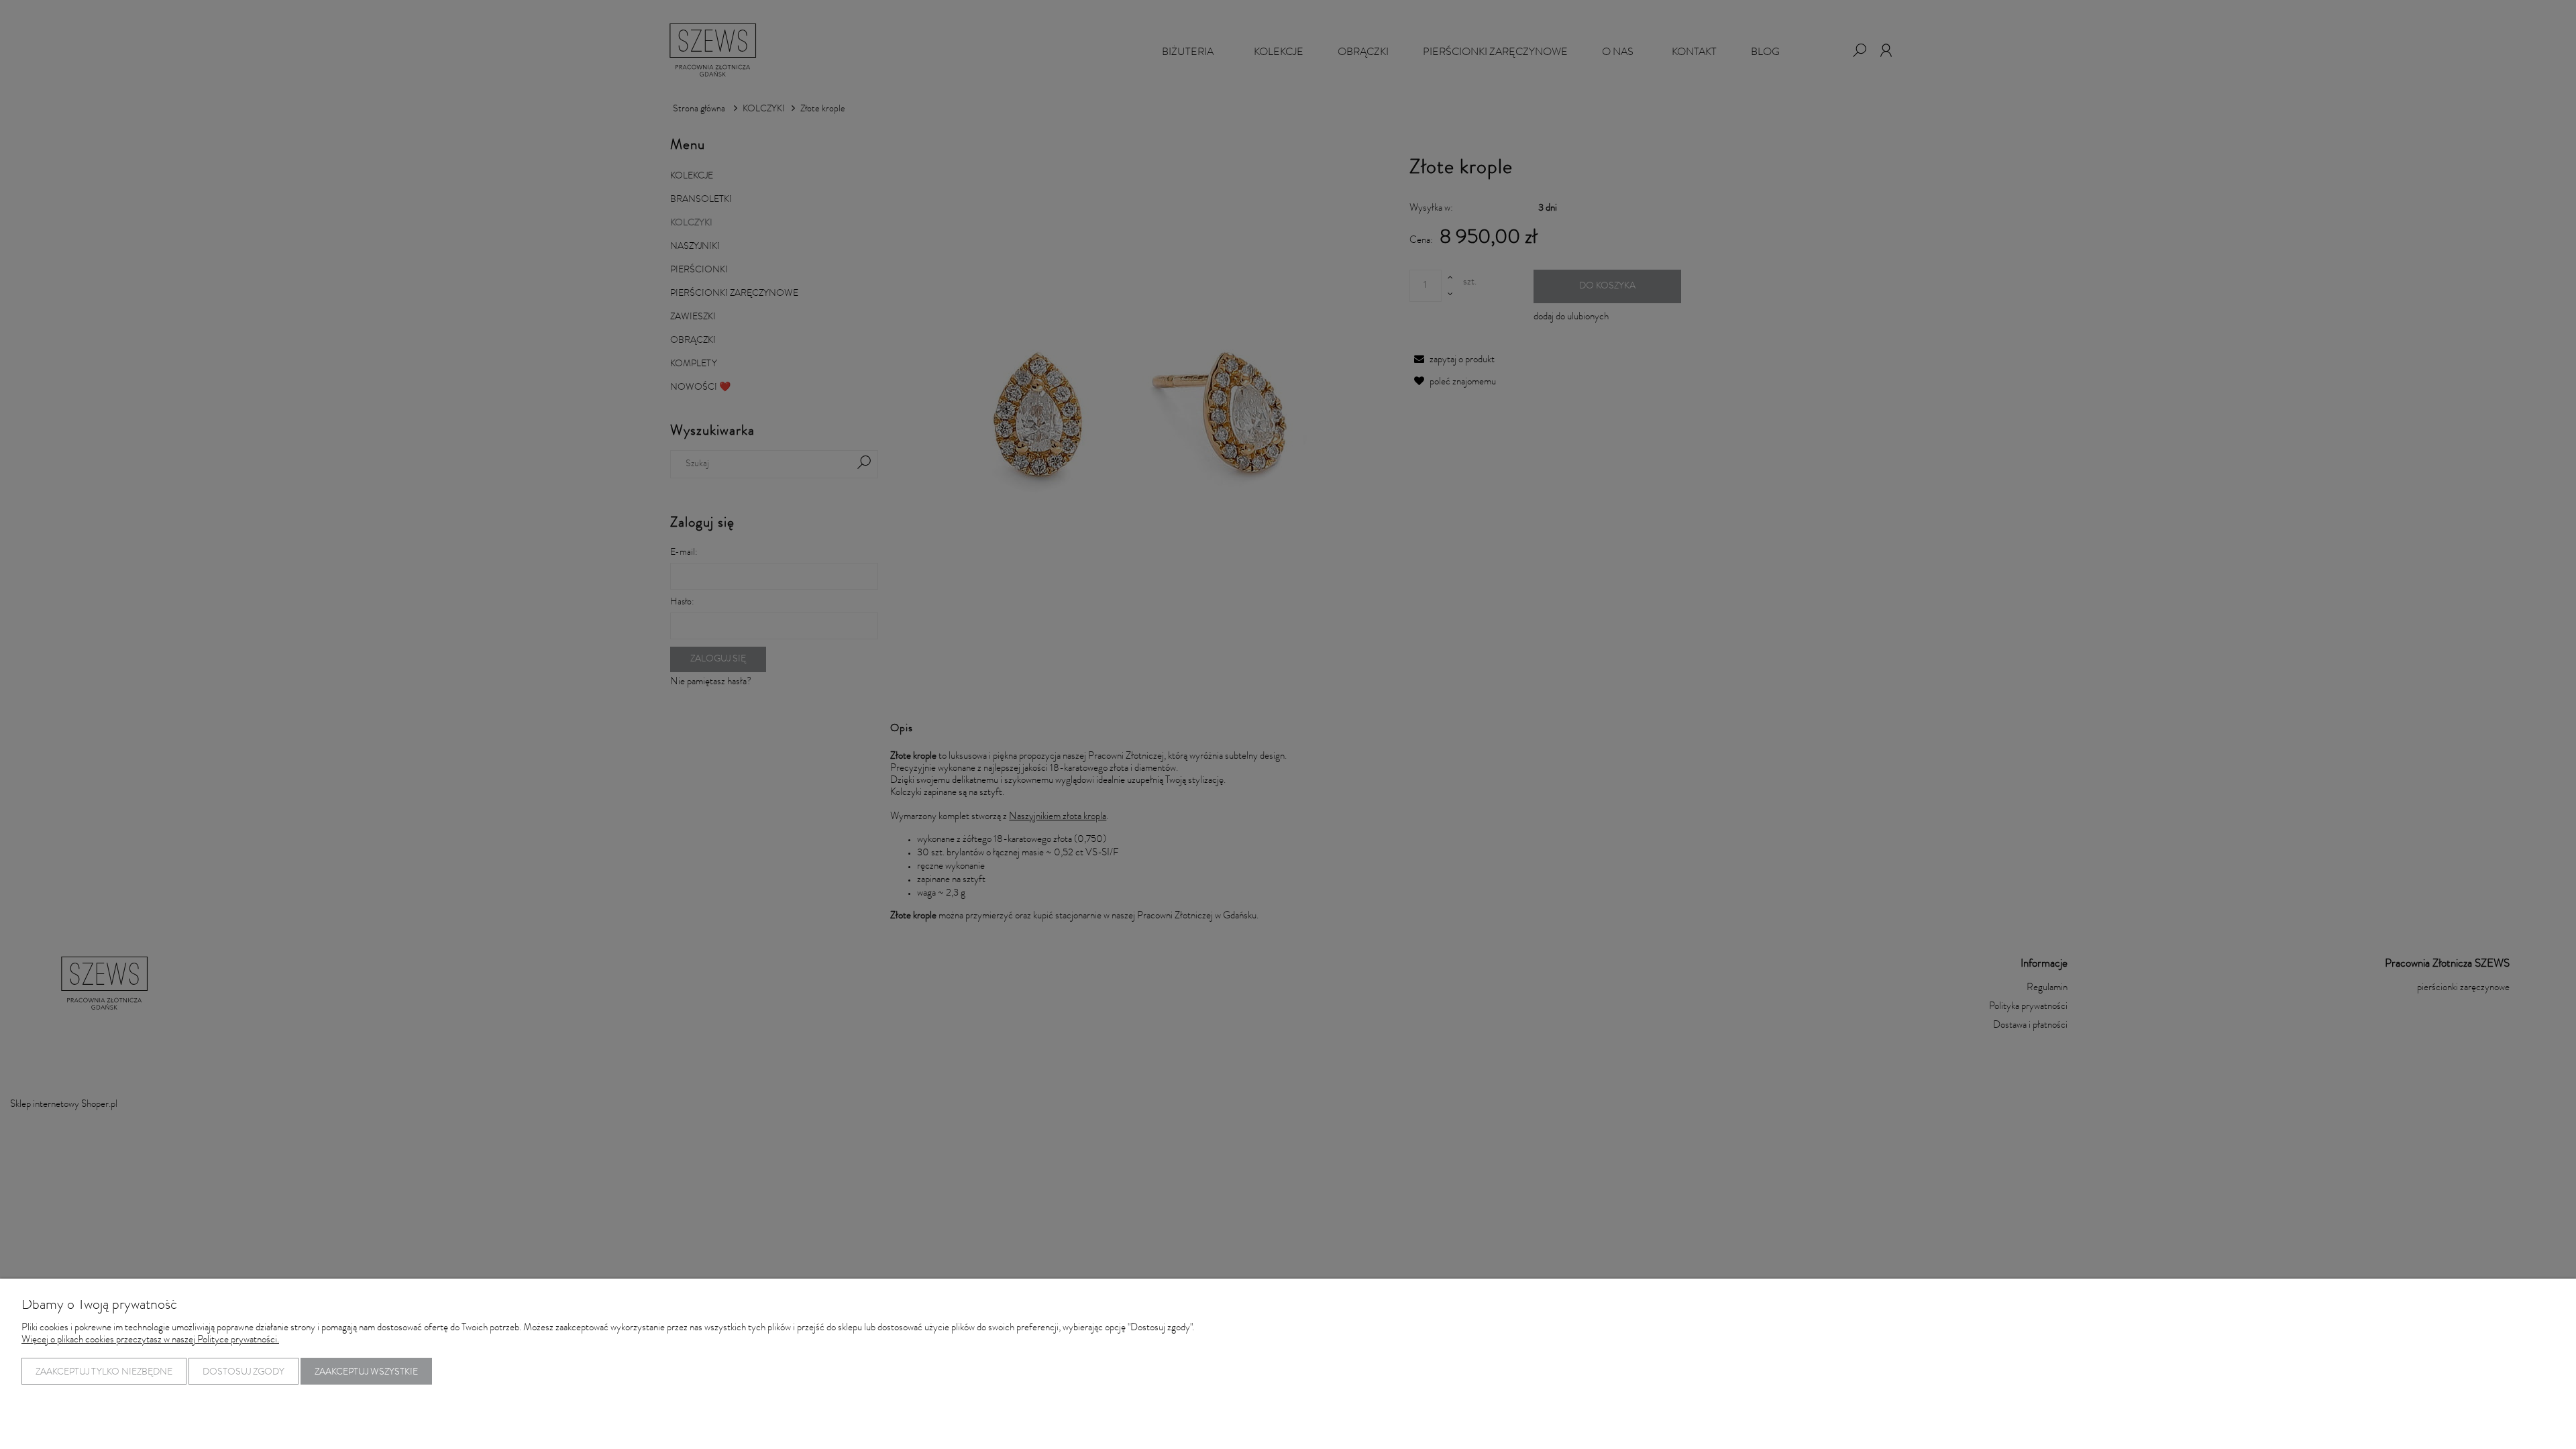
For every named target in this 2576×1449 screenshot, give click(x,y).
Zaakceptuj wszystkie (366, 1373)
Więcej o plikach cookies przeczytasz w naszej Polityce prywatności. (150, 1341)
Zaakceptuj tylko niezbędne (104, 1373)
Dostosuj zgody (244, 1373)
